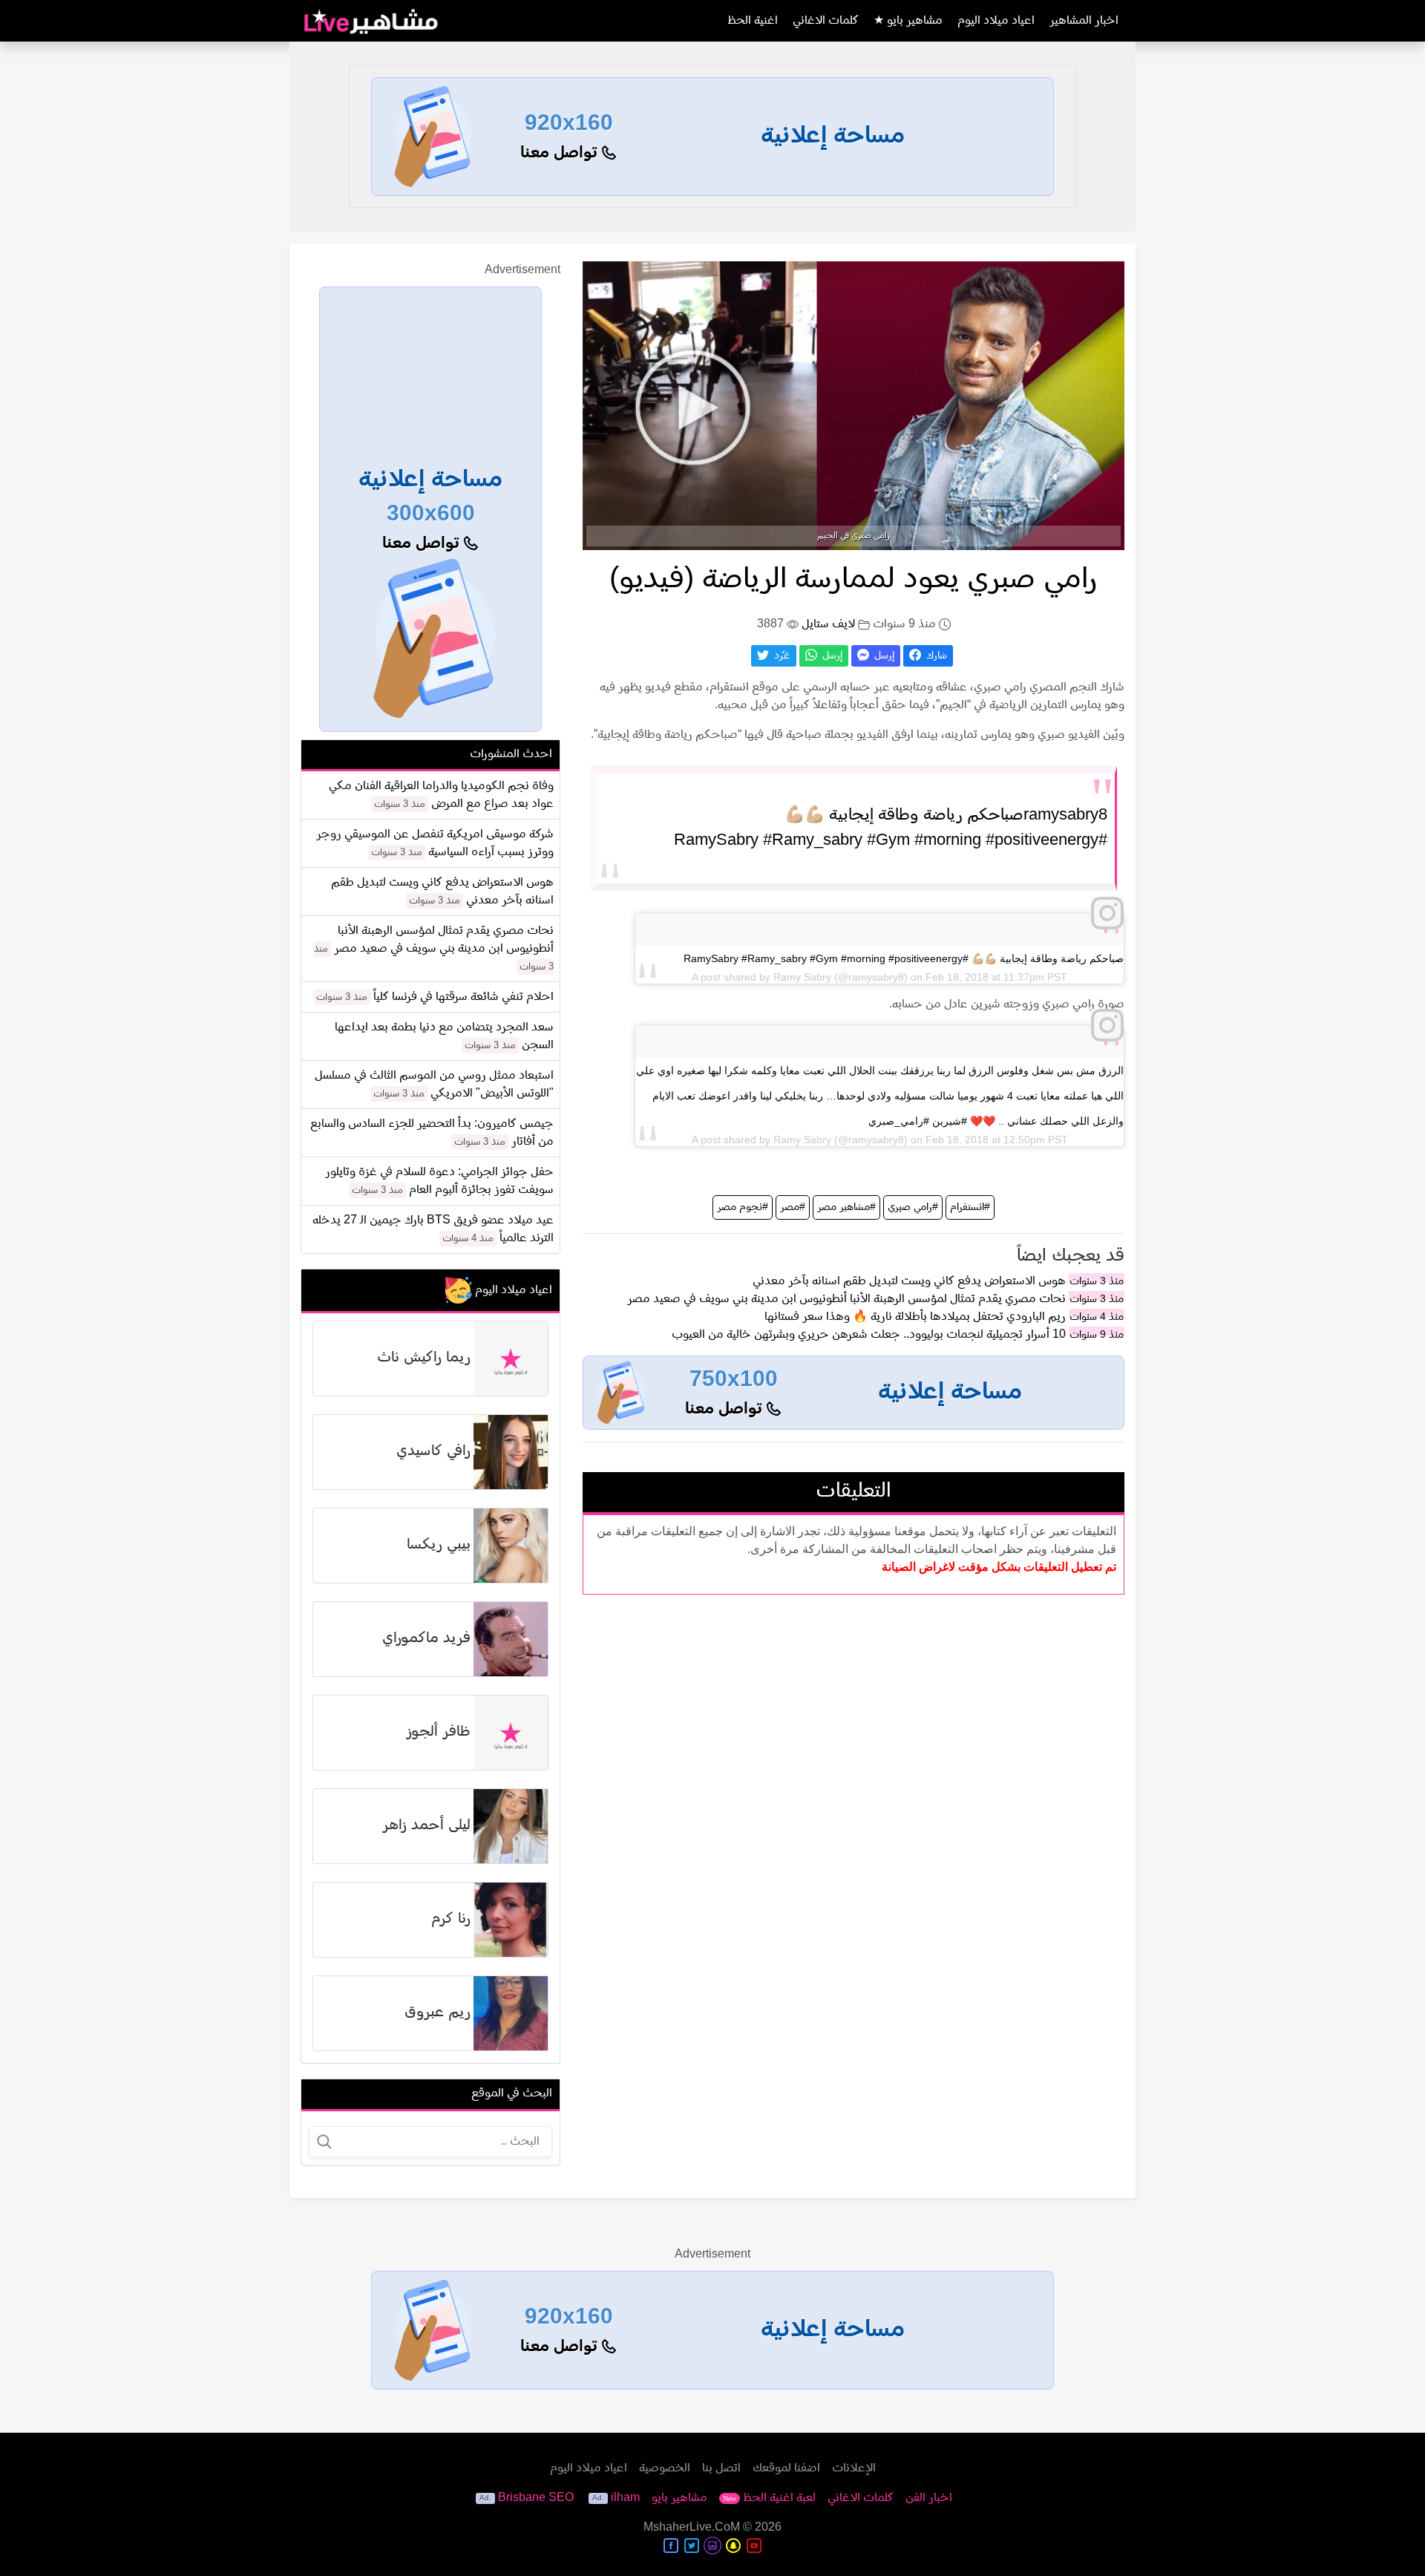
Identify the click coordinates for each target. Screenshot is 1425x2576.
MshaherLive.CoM (692, 2528)
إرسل (883, 656)
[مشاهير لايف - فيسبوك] (671, 2546)
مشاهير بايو (679, 2498)
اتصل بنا (721, 2468)
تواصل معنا (561, 153)
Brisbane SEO (536, 2498)
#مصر (793, 1207)
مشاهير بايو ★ (908, 21)
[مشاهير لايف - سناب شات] (733, 2546)
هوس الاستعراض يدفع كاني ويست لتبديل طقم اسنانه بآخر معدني (909, 1281)
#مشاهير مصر (846, 1207)
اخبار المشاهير (1084, 21)
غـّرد (781, 656)
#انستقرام (970, 1207)
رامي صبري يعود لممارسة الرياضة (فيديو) (854, 580)
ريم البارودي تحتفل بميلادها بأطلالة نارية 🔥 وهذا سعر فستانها (915, 1317)
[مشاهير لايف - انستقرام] (712, 2546)
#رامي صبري (913, 1207)
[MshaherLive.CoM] (371, 21)
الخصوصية (665, 2468)
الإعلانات (854, 2468)
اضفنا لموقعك (786, 2468)
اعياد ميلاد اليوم (996, 21)
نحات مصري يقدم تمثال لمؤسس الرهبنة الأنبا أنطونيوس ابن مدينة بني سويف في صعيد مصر (846, 1299)
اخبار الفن (929, 2498)
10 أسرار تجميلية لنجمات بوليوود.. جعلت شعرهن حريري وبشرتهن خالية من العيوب (869, 1335)
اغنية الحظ (753, 21)
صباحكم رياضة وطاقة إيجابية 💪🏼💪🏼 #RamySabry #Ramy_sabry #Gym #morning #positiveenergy (904, 958)
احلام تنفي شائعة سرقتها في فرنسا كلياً (463, 997)
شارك (935, 656)
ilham (625, 2498)
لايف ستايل (828, 624)
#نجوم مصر (743, 1207)
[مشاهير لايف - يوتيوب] (754, 2546)
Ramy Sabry (802, 977)
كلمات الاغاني (826, 21)
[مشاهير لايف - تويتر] (692, 2546)
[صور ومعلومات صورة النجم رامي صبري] (854, 405)
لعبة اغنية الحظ (769, 2498)
